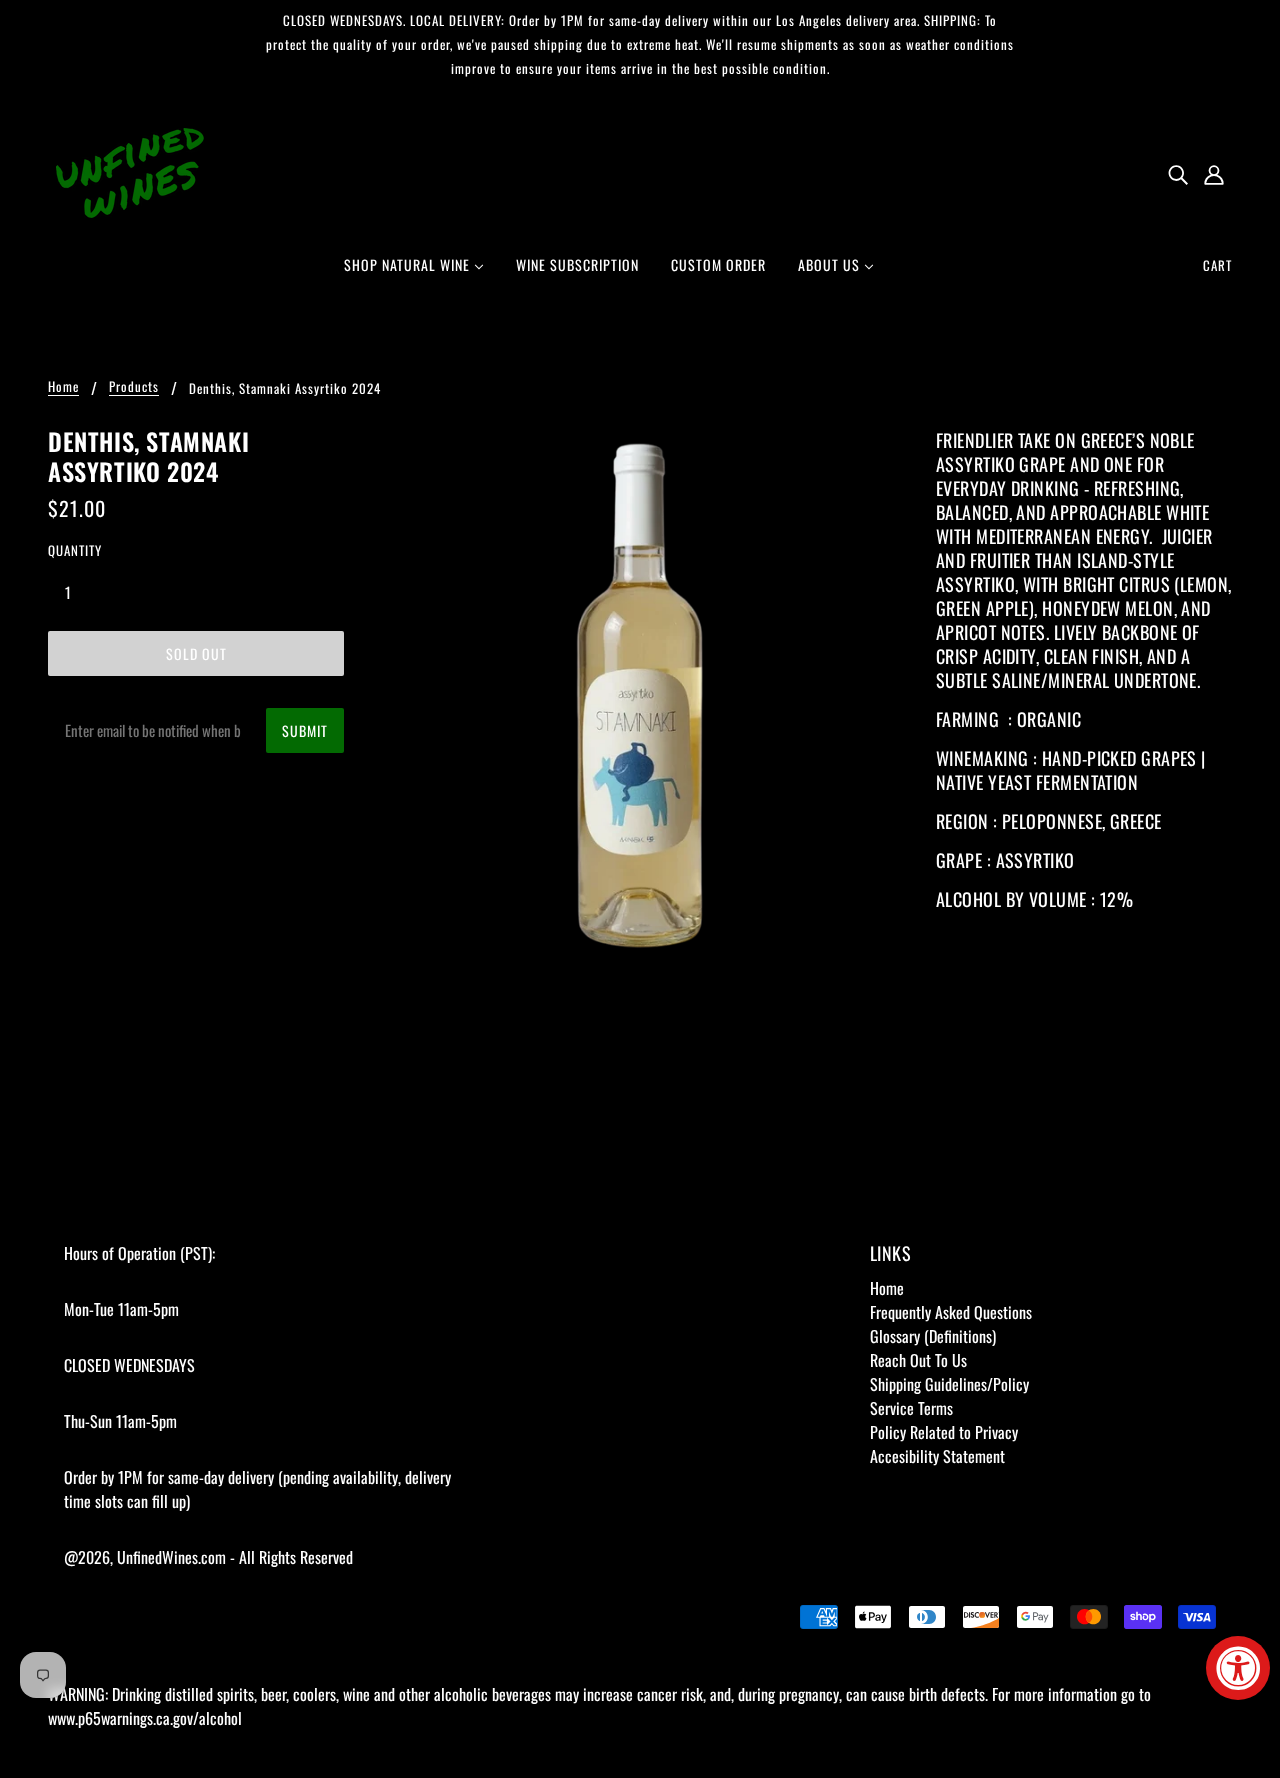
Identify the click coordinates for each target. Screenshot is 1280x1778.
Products (134, 388)
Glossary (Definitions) (933, 1336)
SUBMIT (305, 730)
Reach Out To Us (918, 1360)
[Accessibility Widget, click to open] (1238, 1668)
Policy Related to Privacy (944, 1432)
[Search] (1178, 173)
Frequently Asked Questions (951, 1312)
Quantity (75, 550)
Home (63, 388)
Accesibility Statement (937, 1456)
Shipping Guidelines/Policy (949, 1384)
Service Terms (911, 1408)
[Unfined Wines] (130, 171)
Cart (1217, 265)
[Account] (1214, 173)
